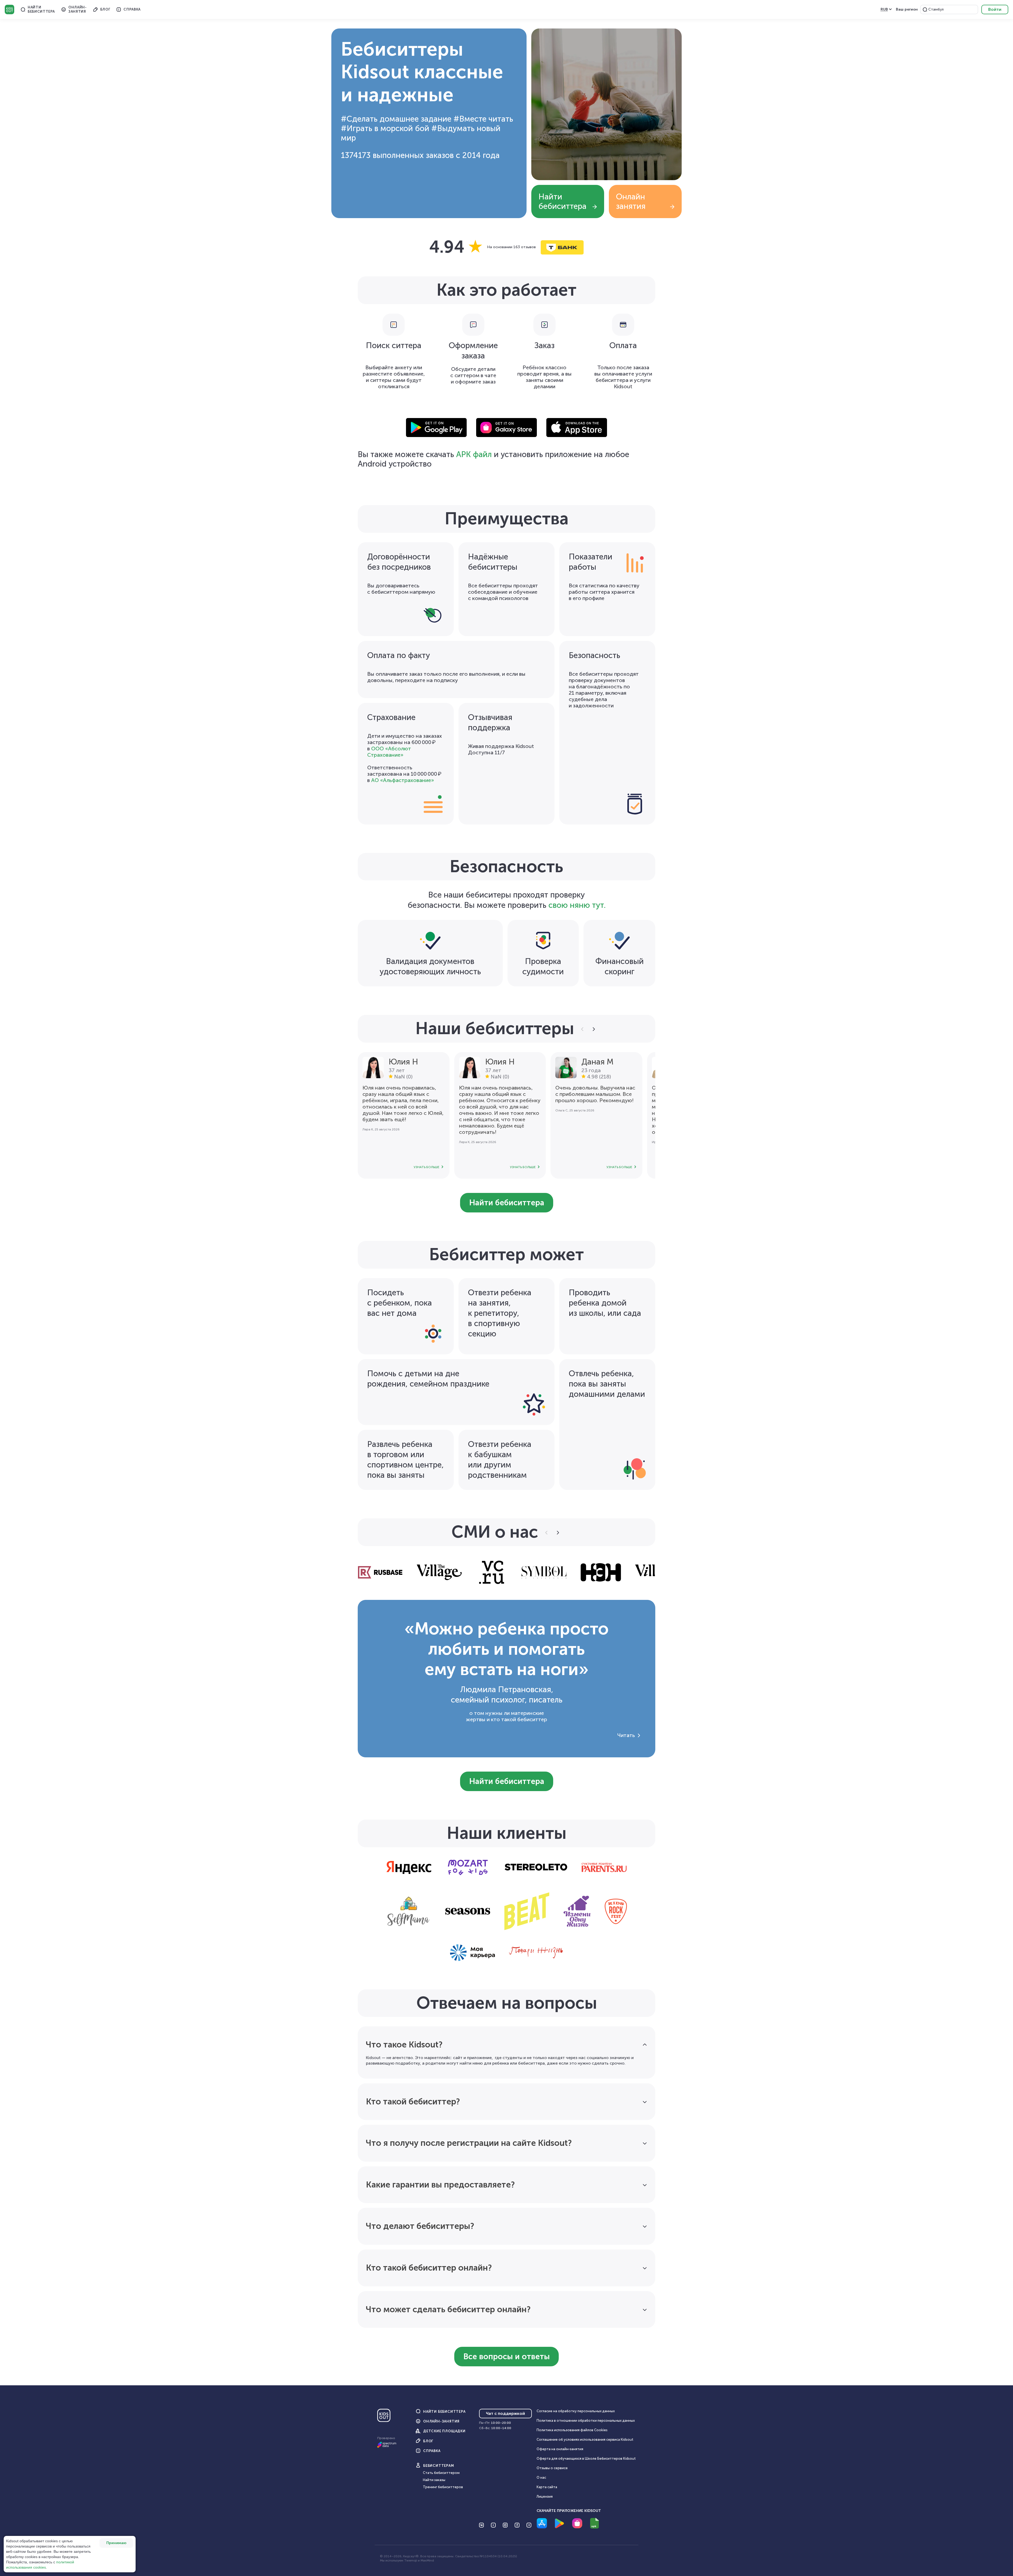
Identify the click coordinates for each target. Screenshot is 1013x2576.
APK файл (474, 454)
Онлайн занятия (631, 202)
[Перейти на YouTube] (493, 2525)
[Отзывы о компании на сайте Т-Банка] (506, 247)
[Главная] (384, 2417)
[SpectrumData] (387, 2447)
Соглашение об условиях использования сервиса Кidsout (585, 2440)
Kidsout (9, 9)
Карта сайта (547, 2487)
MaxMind (427, 2560)
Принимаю (116, 2543)
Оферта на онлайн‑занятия (560, 2449)
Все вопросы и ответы (506, 2357)
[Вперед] (593, 1029)
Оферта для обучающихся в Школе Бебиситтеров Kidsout (586, 2459)
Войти (995, 9)
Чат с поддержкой (505, 2413)
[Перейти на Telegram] (529, 2525)
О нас (541, 2477)
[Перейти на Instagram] (505, 2525)
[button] (925, 9)
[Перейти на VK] (481, 2525)
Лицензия (545, 2496)
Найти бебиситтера (562, 202)
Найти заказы (434, 2480)
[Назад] (583, 1029)
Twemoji (411, 2560)
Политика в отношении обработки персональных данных (586, 2421)
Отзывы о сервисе (552, 2468)
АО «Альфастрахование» (403, 780)
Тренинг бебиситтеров (443, 2487)
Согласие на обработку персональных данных (576, 2411)
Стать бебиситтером (441, 2473)
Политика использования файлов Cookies (572, 2430)
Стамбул (936, 9)
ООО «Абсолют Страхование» (389, 752)
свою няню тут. (577, 905)
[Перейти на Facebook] (517, 2525)
